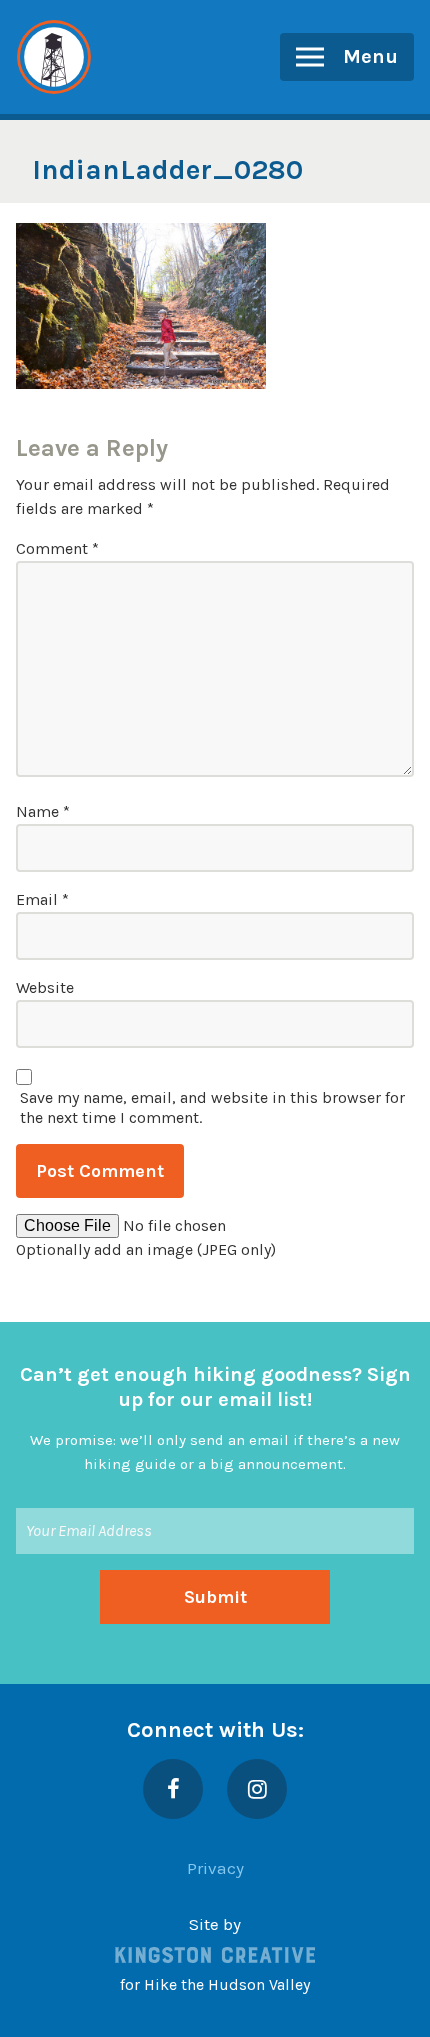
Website (45, 987)
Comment (57, 548)
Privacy (215, 1868)
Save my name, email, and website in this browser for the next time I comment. (212, 1107)
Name (43, 811)
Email (42, 899)
